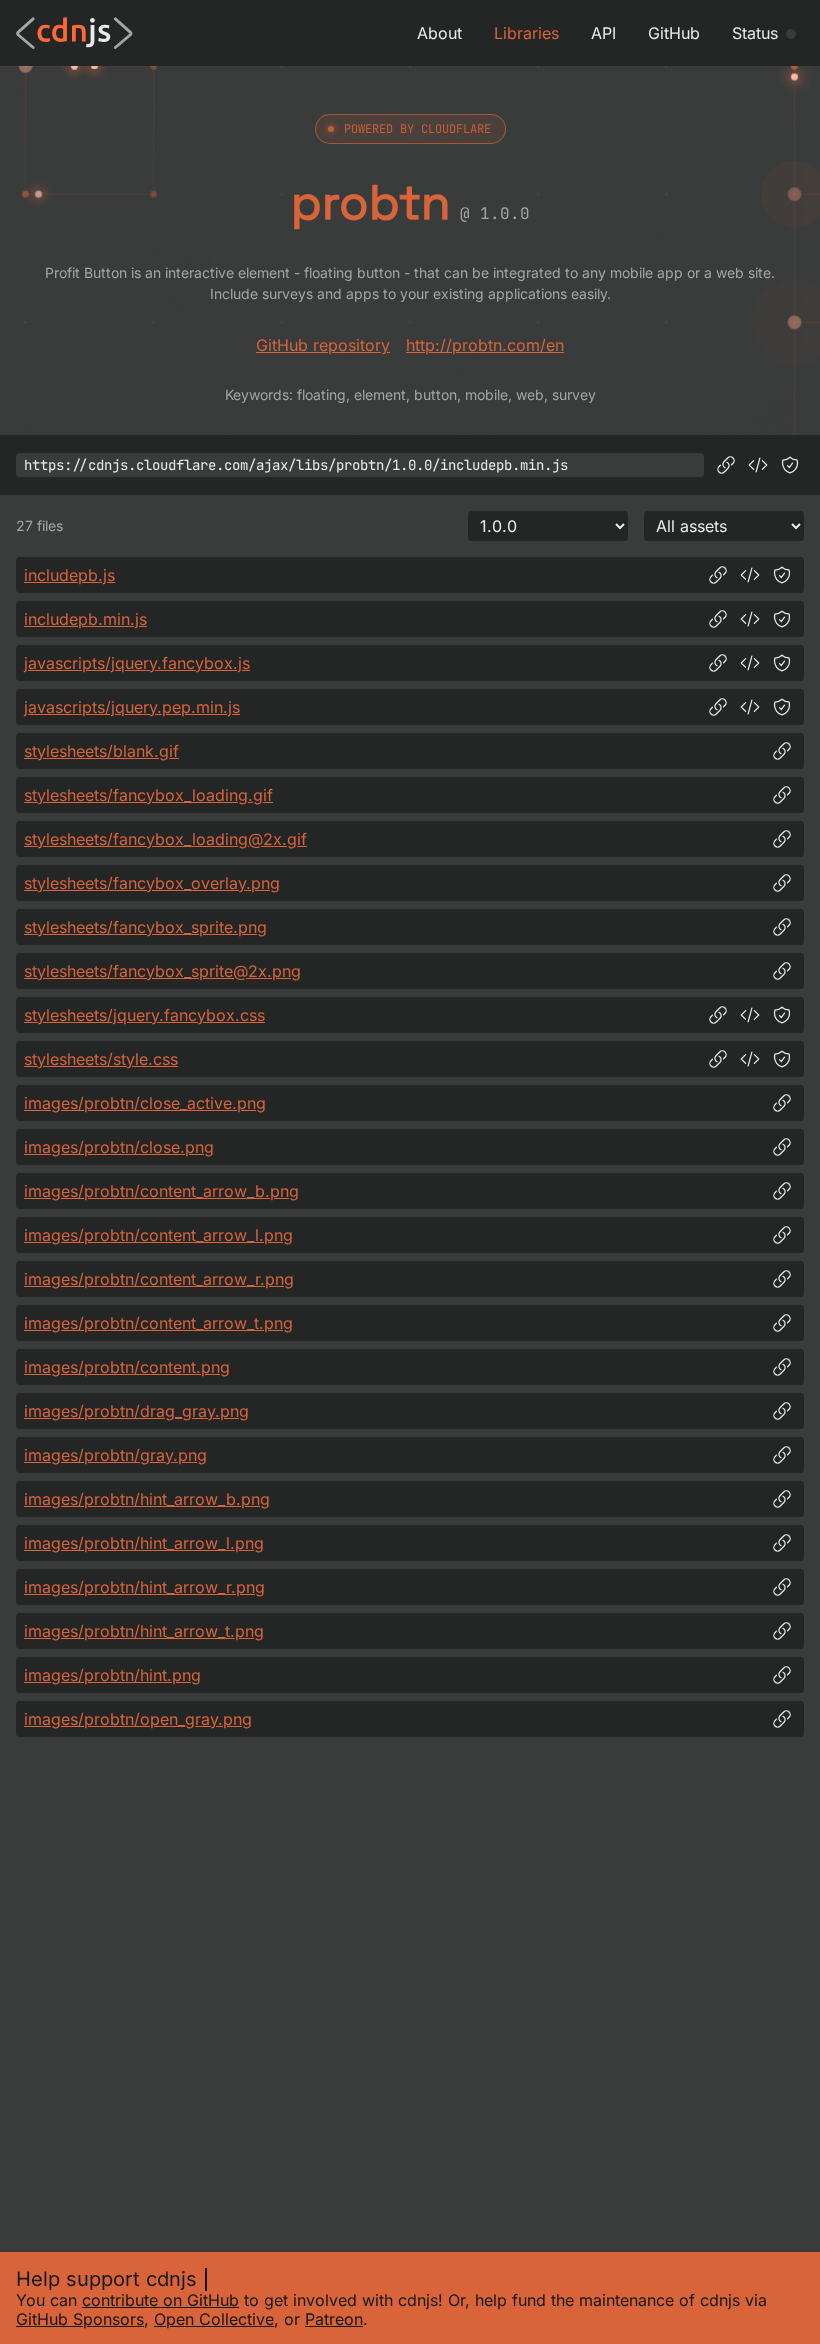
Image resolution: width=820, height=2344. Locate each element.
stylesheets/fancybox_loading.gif (148, 795)
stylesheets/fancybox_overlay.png (152, 883)
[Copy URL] (726, 465)
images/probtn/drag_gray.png (136, 1411)
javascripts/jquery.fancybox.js (137, 663)
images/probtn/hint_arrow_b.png (147, 1499)
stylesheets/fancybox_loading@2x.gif (165, 839)
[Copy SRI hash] (790, 465)
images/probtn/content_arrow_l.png (158, 1235)
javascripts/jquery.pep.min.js (132, 707)
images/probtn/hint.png (112, 1675)
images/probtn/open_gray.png (138, 1719)
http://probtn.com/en (485, 345)
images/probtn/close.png (119, 1147)
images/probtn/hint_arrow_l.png (144, 1543)
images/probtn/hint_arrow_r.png (144, 1587)
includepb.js (69, 575)
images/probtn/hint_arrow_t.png (144, 1631)
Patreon (334, 2319)
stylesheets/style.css (101, 1059)
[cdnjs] (74, 33)
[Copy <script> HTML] (758, 465)
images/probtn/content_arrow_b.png (161, 1191)
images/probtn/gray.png (115, 1455)
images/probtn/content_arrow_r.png (159, 1279)
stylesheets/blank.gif (101, 751)
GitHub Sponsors (80, 2319)
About (439, 33)
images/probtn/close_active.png (145, 1103)
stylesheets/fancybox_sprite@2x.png (162, 971)
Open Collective (214, 2319)
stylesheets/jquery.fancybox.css (144, 1015)
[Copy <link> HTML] (750, 1015)
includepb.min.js (85, 619)
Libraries (526, 33)
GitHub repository (323, 345)
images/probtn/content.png (127, 1367)
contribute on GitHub (160, 2300)
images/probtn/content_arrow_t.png (158, 1323)
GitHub (674, 33)
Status (755, 33)
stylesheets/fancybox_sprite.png (145, 927)
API (603, 33)
